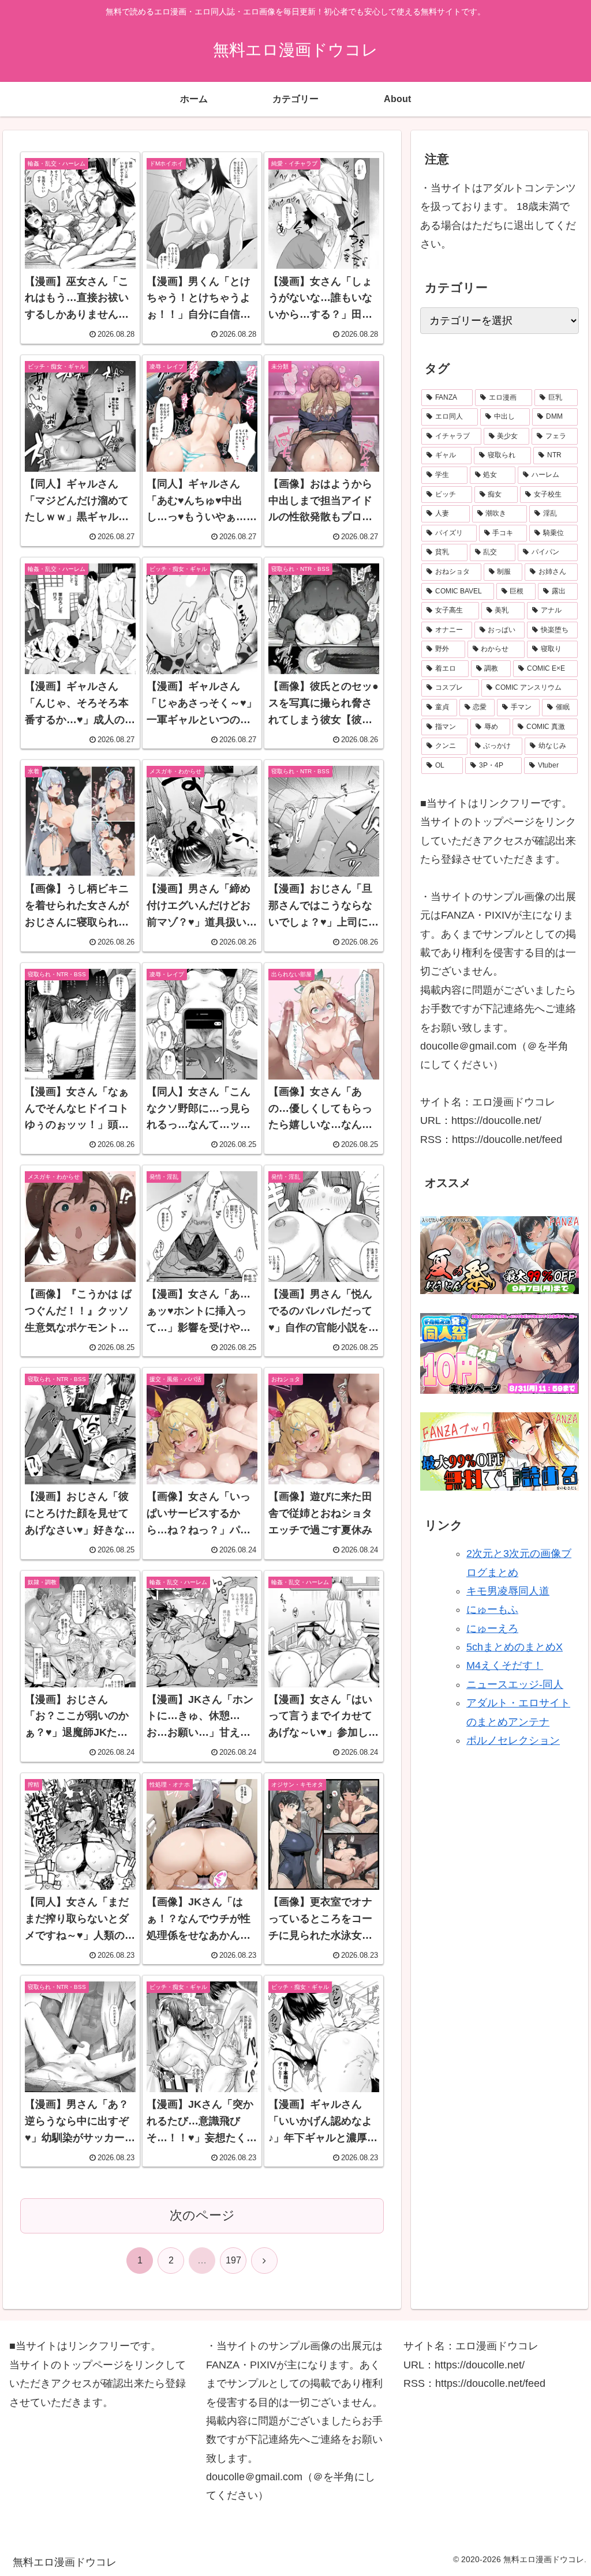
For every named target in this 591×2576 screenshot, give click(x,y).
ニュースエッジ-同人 (515, 1684)
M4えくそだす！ (505, 1665)
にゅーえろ (492, 1629)
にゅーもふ (492, 1609)
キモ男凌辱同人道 (508, 1591)
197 (233, 2260)
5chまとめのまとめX (515, 1647)
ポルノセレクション (513, 1740)
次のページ (202, 2215)
